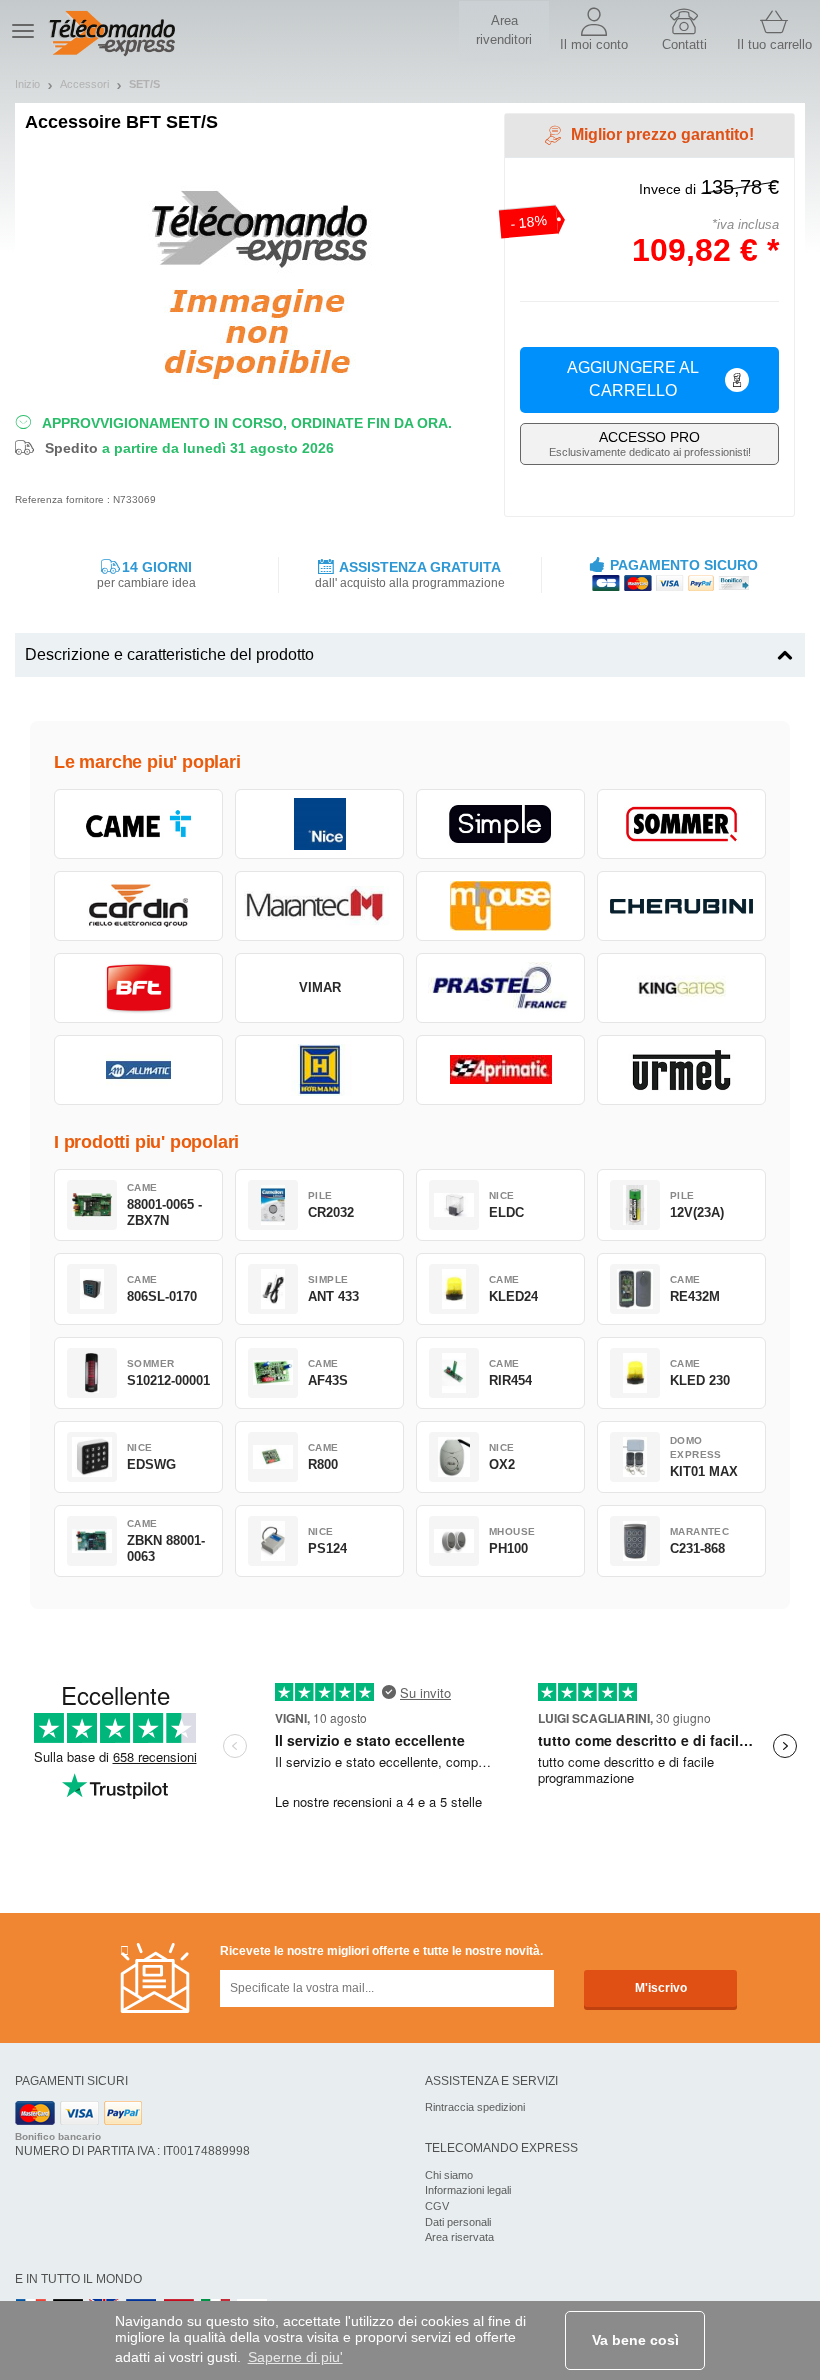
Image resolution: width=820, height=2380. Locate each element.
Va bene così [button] (635, 2340)
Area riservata (459, 2237)
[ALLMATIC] (138, 1070)
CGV (437, 2206)
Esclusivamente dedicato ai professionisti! (650, 443)
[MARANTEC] (319, 906)
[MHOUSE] (500, 906)
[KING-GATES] (681, 988)
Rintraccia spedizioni (475, 2107)
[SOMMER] (681, 824)
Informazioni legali (468, 2190)
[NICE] (319, 824)
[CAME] (138, 824)
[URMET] (681, 1070)
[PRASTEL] (500, 988)
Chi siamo (449, 2175)
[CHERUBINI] (681, 906)
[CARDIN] (138, 906)
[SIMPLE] (500, 824)
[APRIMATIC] (500, 1070)
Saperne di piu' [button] (295, 2357)
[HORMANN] (319, 1070)
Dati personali (458, 2222)
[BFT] (138, 988)
